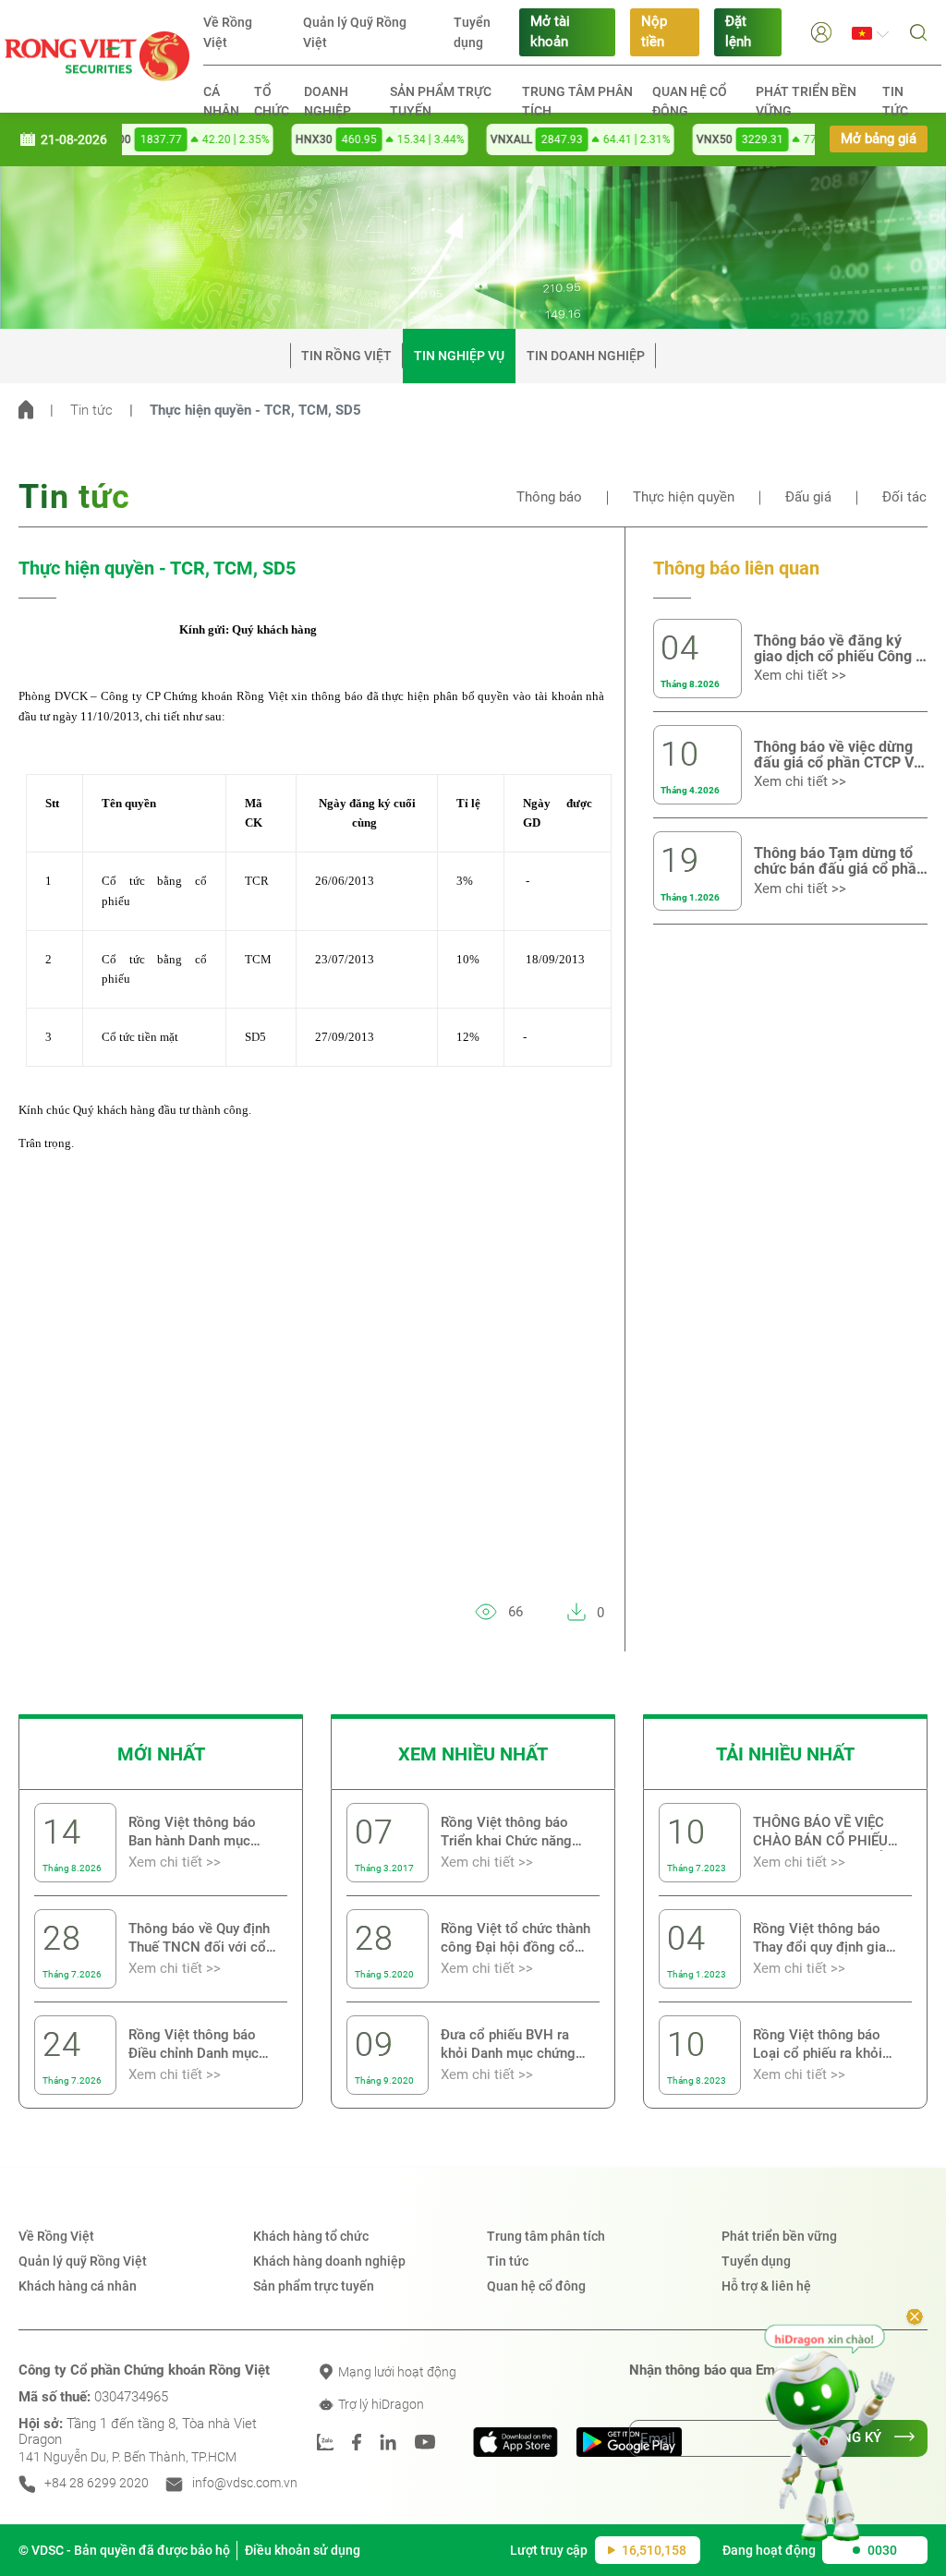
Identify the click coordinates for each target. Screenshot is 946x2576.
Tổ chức (272, 101)
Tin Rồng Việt (346, 356)
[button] (821, 32)
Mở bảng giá (879, 139)
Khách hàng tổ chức (311, 2236)
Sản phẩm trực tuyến (441, 101)
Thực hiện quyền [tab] (684, 497)
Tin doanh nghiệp (586, 356)
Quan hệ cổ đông (690, 101)
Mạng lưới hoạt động (396, 2372)
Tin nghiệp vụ (459, 356)
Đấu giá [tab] (808, 497)
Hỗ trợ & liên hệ (766, 2286)
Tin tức (895, 101)
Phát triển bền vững (806, 101)
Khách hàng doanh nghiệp (329, 2261)
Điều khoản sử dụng (303, 2550)
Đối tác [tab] (904, 497)
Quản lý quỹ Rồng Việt (83, 2261)
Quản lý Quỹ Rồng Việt (355, 32)
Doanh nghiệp (327, 101)
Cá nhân (221, 101)
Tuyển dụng (472, 32)
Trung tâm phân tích (577, 101)
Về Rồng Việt (228, 32)
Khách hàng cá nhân (78, 2286)
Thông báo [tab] (549, 497)
